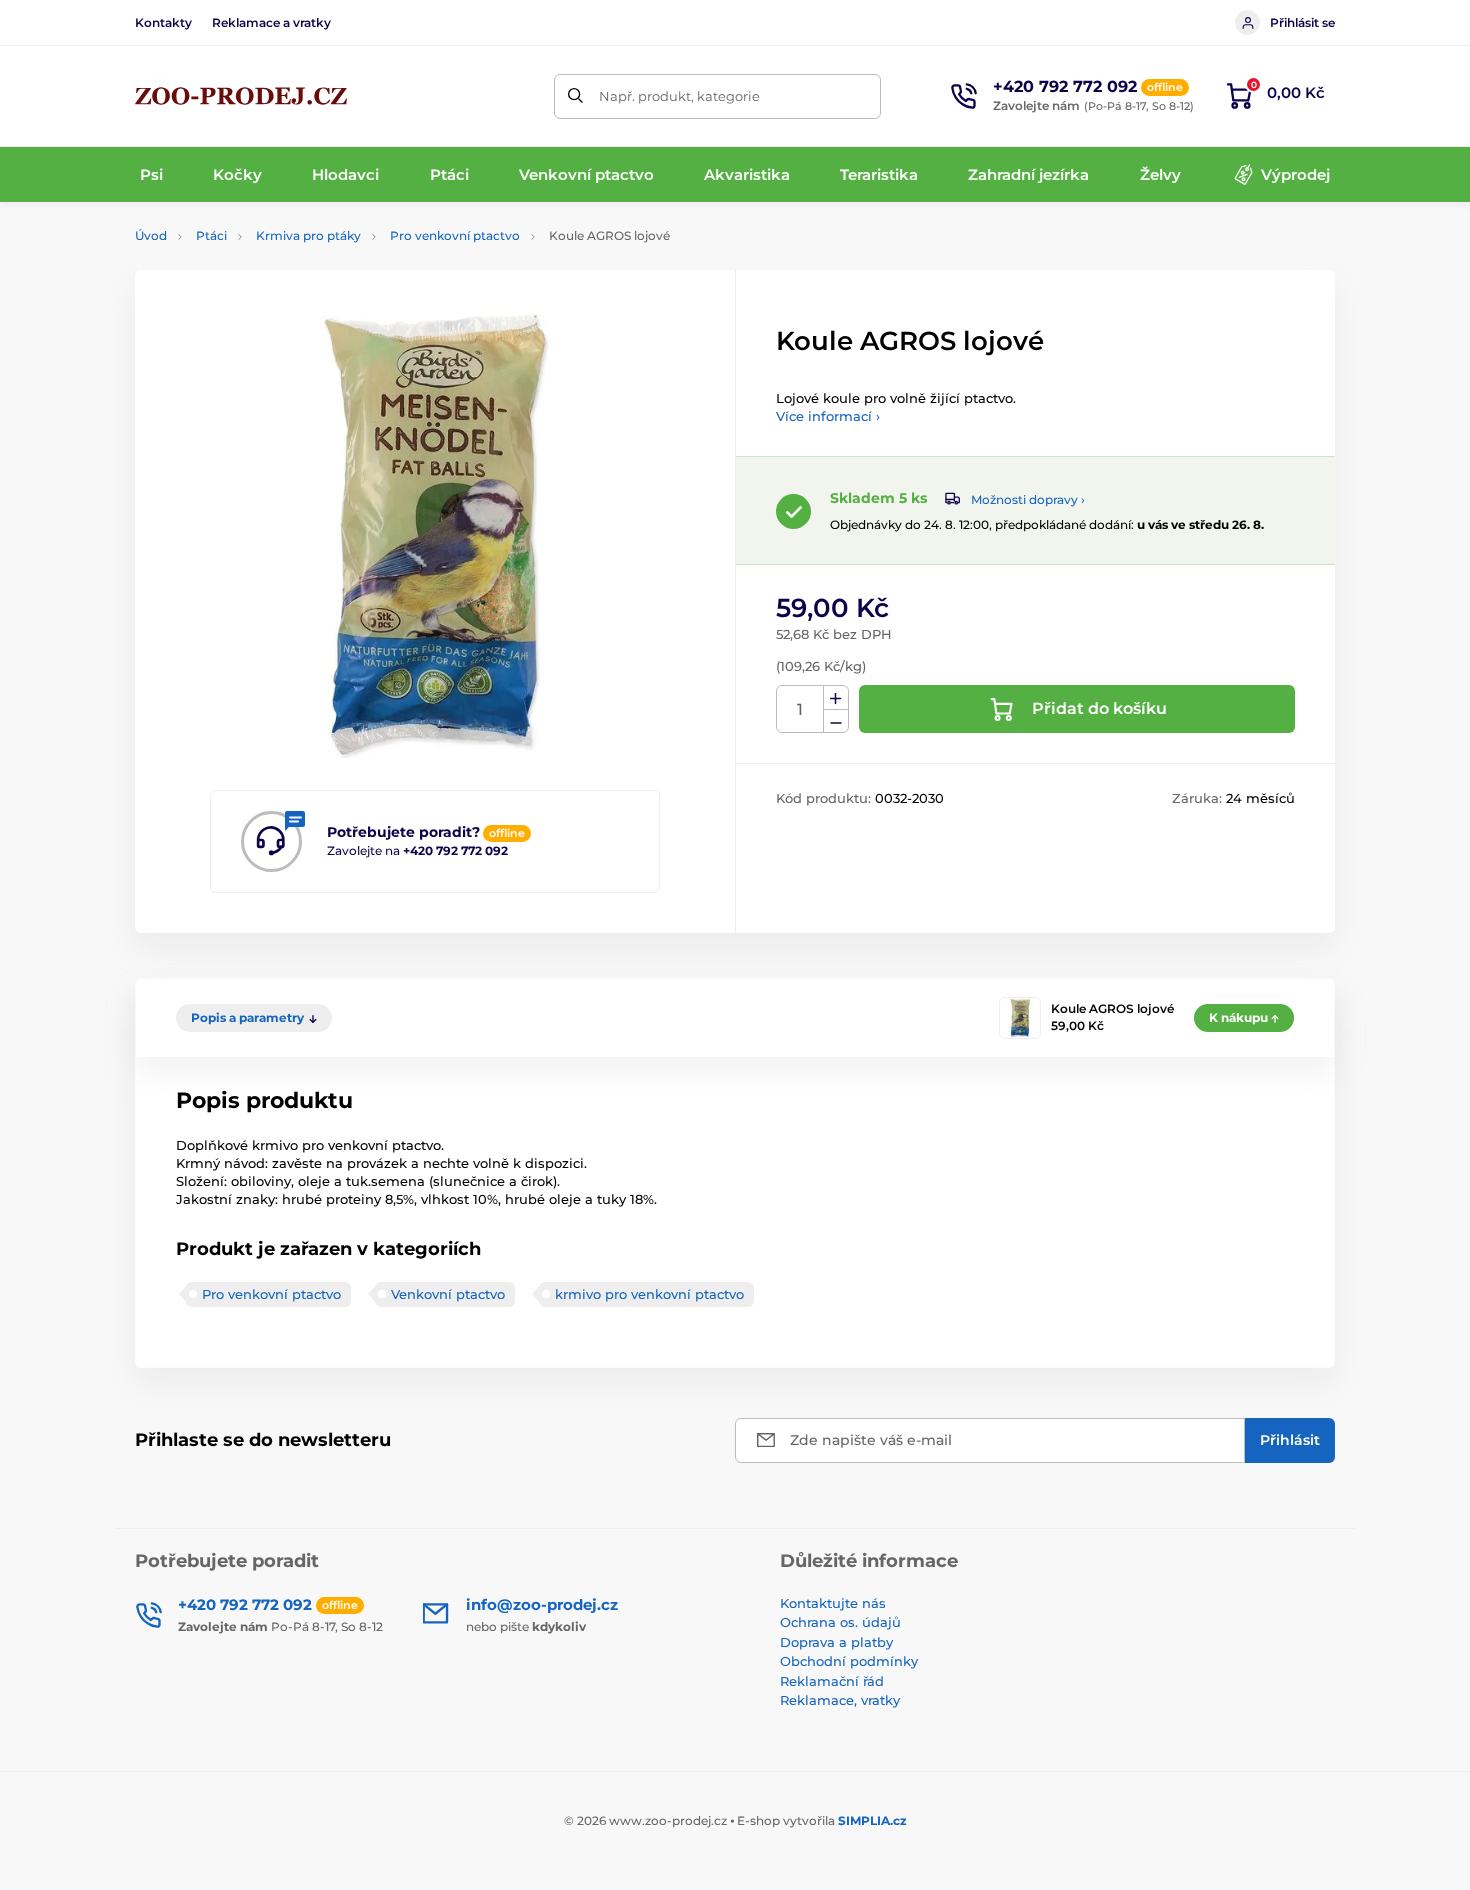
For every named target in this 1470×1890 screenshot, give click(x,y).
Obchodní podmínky (849, 1661)
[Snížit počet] (836, 721)
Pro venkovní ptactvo (455, 235)
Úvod (151, 235)
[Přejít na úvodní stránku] (241, 96)
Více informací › (828, 416)
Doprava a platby (836, 1642)
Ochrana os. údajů (840, 1622)
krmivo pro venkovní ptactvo (649, 1294)
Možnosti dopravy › (1028, 499)
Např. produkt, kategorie (679, 96)
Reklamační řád (832, 1681)
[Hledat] (576, 96)
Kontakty (163, 22)
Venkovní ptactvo (448, 1294)
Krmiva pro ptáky (308, 235)
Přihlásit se (1302, 22)
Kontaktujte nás (833, 1603)
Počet (800, 709)
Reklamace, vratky (840, 1700)
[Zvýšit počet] (836, 698)
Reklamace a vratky (271, 22)
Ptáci (211, 235)
